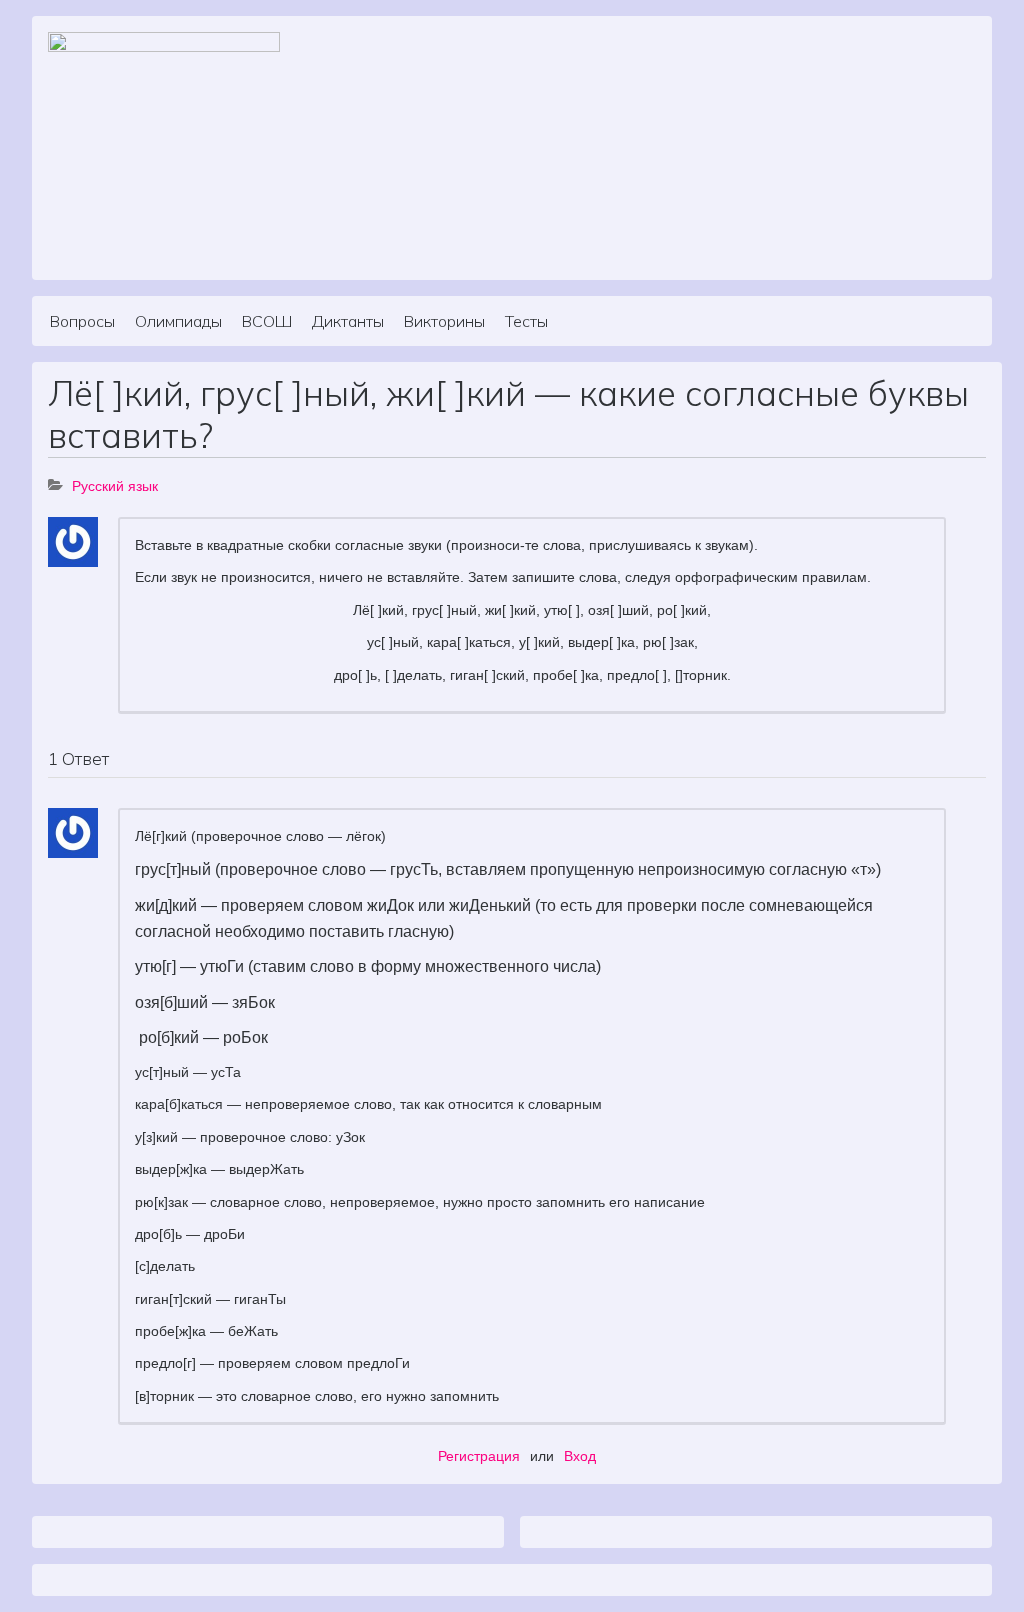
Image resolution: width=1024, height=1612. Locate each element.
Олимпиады (178, 321)
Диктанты (348, 321)
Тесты (526, 321)
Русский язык (115, 486)
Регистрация (479, 1456)
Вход (580, 1456)
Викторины (444, 321)
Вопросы (82, 321)
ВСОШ (267, 321)
